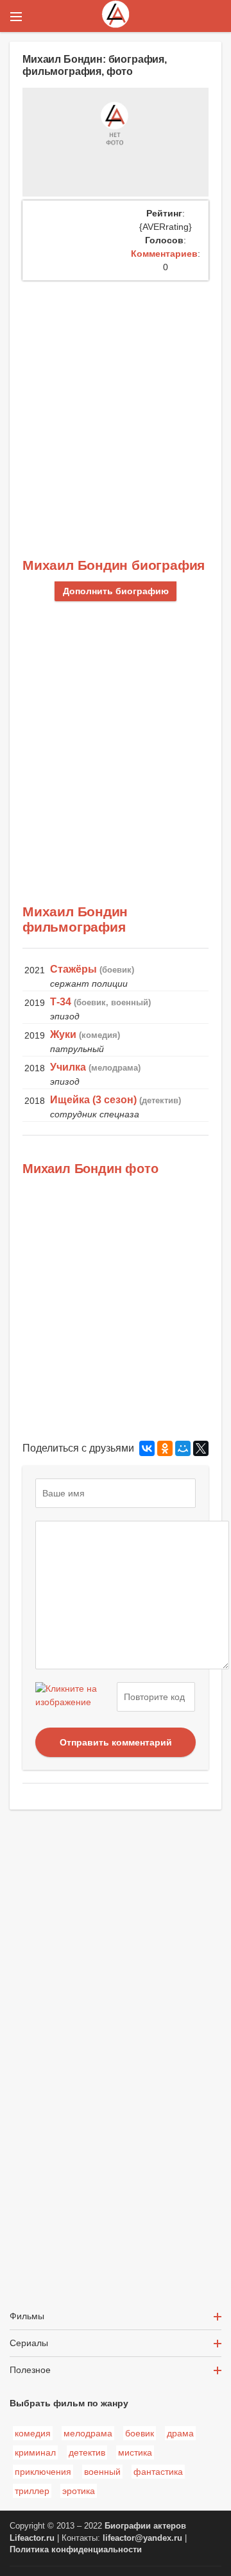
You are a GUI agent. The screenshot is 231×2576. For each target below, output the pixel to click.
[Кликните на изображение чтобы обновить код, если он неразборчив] (74, 1697)
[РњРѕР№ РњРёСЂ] (183, 1448)
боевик (140, 2433)
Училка (68, 1067)
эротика (79, 2491)
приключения (43, 2472)
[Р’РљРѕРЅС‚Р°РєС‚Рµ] (147, 1448)
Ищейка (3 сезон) (93, 1100)
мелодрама (88, 2433)
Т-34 (61, 1002)
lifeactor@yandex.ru (142, 2538)
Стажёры (73, 969)
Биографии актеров (145, 2526)
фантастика (158, 2472)
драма (180, 2433)
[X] (201, 1448)
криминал (35, 2452)
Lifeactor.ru (32, 2538)
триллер (32, 2491)
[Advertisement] (116, 402)
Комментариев (164, 254)
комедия (33, 2433)
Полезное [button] (30, 2370)
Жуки (63, 1034)
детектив (87, 2452)
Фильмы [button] (27, 2316)
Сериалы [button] (29, 2343)
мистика (135, 2452)
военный (102, 2472)
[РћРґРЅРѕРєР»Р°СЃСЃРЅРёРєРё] (165, 1448)
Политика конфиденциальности (76, 2550)
